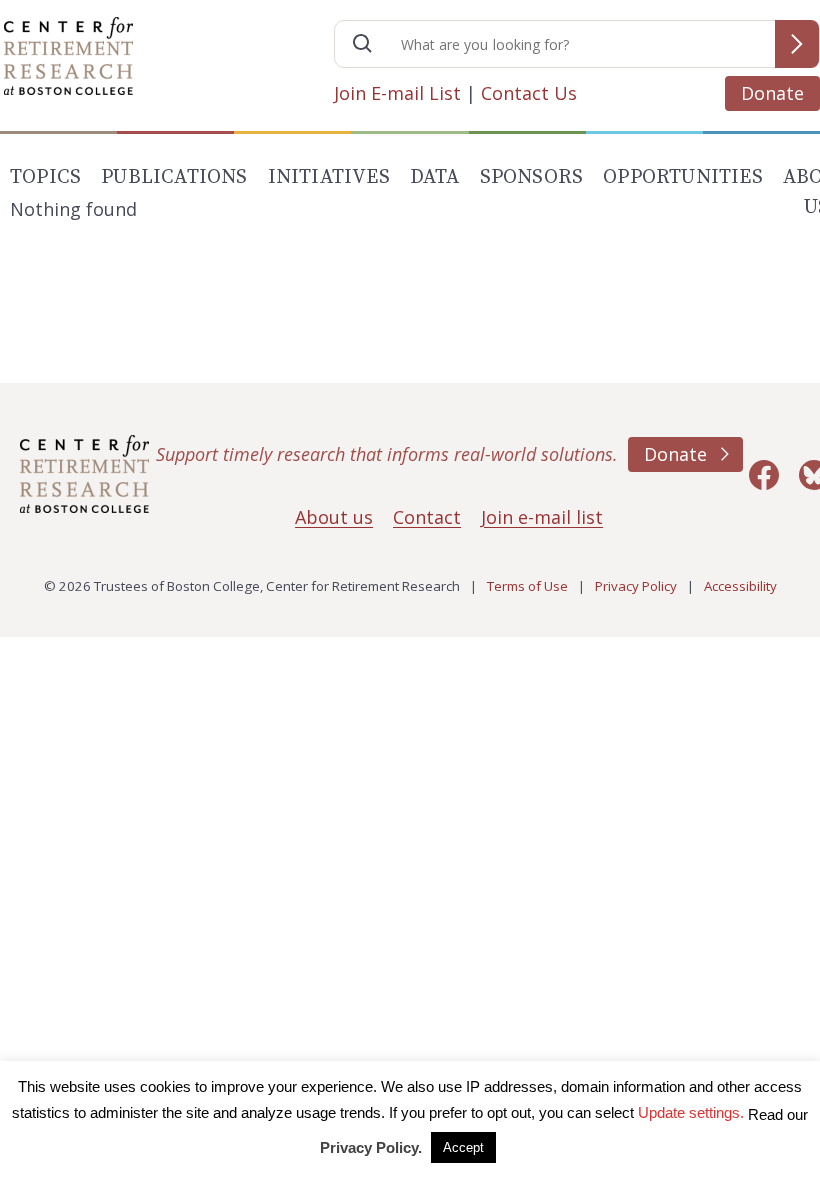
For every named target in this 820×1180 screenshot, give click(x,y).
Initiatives (329, 177)
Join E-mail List (397, 93)
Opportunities (683, 177)
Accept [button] (463, 1147)
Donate (772, 93)
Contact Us (529, 93)
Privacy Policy (636, 586)
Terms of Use (527, 586)
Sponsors (532, 177)
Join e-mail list (542, 517)
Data (435, 177)
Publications (174, 177)
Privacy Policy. (371, 1147)
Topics (45, 177)
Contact (427, 517)
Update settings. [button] (691, 1112)
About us (334, 517)
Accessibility (740, 586)
